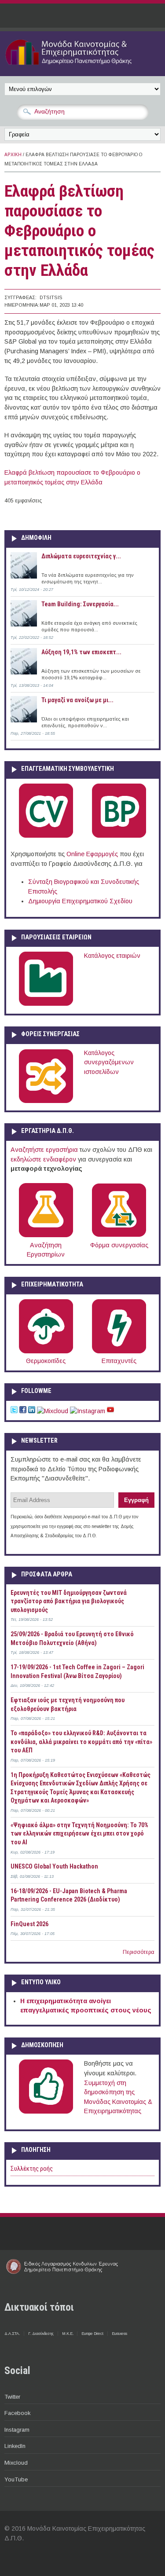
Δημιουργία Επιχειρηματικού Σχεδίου (80, 901)
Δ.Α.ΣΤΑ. (12, 2334)
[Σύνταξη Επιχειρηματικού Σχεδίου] (119, 836)
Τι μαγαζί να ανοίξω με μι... (77, 700)
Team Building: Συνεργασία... (80, 604)
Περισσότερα (139, 1952)
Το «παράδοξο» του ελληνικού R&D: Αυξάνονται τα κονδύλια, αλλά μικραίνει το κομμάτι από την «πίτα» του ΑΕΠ (81, 1742)
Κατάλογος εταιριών (112, 956)
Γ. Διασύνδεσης (41, 2334)
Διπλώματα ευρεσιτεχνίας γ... (81, 556)
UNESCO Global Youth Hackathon (54, 1866)
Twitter (12, 2397)
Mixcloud (16, 2463)
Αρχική (13, 155)
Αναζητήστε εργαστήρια (44, 1150)
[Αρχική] (82, 66)
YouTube (16, 2479)
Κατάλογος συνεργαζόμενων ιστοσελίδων (109, 1062)
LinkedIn (15, 2446)
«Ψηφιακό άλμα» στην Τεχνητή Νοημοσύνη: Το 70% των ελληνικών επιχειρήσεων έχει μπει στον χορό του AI (79, 1834)
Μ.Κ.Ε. (68, 2334)
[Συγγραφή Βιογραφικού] (46, 836)
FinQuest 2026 (29, 1924)
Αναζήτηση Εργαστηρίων (46, 1250)
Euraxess (119, 2334)
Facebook (17, 2413)
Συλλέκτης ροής (32, 2169)
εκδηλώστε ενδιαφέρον (43, 1159)
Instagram (17, 2430)
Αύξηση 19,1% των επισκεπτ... (81, 652)
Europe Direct (92, 2334)
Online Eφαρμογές (92, 854)
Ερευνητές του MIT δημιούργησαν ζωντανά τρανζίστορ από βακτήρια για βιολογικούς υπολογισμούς (69, 1601)
